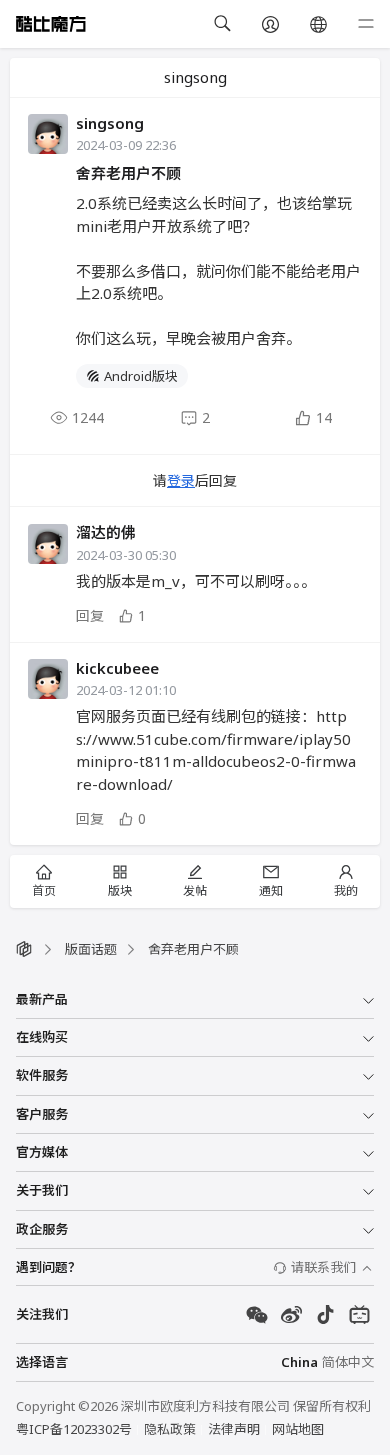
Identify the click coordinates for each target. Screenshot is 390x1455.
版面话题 (91, 949)
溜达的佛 (106, 532)
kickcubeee (117, 668)
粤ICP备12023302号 (74, 1429)
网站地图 (298, 1429)
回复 (90, 615)
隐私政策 (170, 1429)
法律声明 (234, 1429)
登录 (181, 480)
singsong (110, 123)
